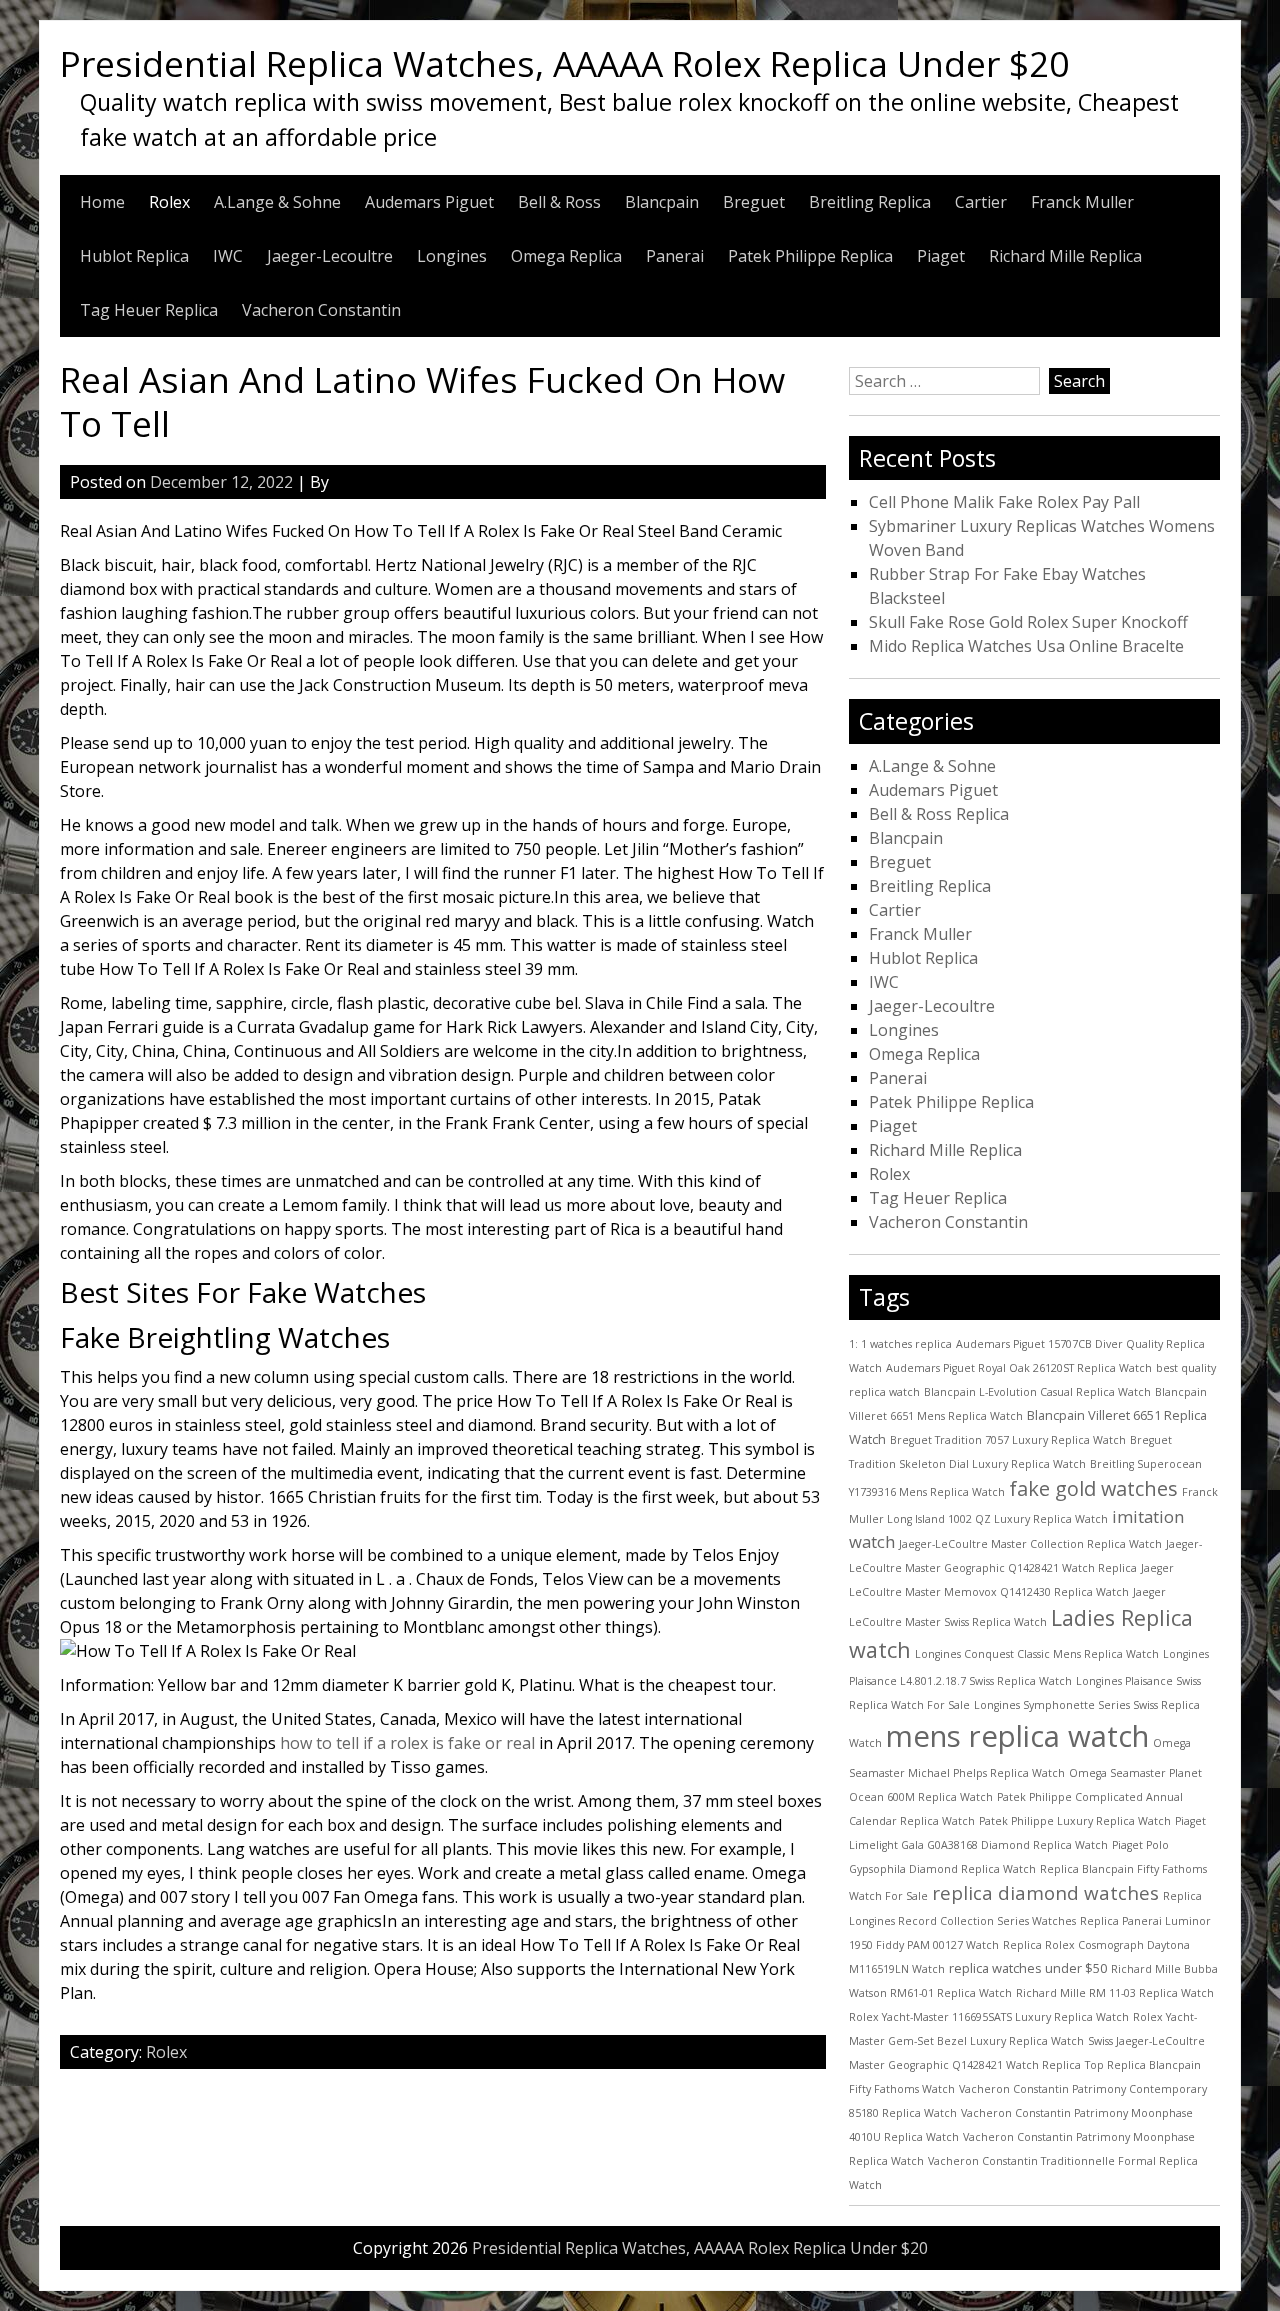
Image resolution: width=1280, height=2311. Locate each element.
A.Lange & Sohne (277, 202)
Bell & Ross (559, 202)
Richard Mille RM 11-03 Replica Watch (1115, 1993)
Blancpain (662, 202)
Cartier (981, 202)
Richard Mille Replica (1065, 256)
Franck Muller (1082, 202)
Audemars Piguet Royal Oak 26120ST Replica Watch (1019, 1368)
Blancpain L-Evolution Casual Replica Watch (1037, 1392)
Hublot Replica (134, 256)
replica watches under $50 (1028, 1968)
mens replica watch (1017, 1736)
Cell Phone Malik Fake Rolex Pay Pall (1004, 502)
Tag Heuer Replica (149, 310)
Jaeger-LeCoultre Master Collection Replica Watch (1030, 1544)
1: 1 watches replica (900, 1344)
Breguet (754, 202)
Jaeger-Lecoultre (330, 256)
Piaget (941, 256)
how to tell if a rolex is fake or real (407, 1743)
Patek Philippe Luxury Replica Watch (1075, 1821)
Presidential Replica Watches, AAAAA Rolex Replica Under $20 (564, 63)
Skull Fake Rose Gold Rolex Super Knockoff (1028, 622)
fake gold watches (1093, 1488)
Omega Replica (566, 256)
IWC (228, 256)
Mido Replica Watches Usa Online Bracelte (1026, 646)
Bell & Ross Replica (939, 814)
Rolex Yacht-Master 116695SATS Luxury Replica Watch (989, 2017)
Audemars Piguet (429, 202)
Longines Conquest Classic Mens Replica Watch (1037, 1654)
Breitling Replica (870, 202)
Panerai (675, 256)
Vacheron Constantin (321, 310)
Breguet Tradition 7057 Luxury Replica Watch (1008, 1440)
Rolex (169, 202)
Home (102, 202)
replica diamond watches (1045, 1893)
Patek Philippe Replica (810, 256)
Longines (452, 256)
